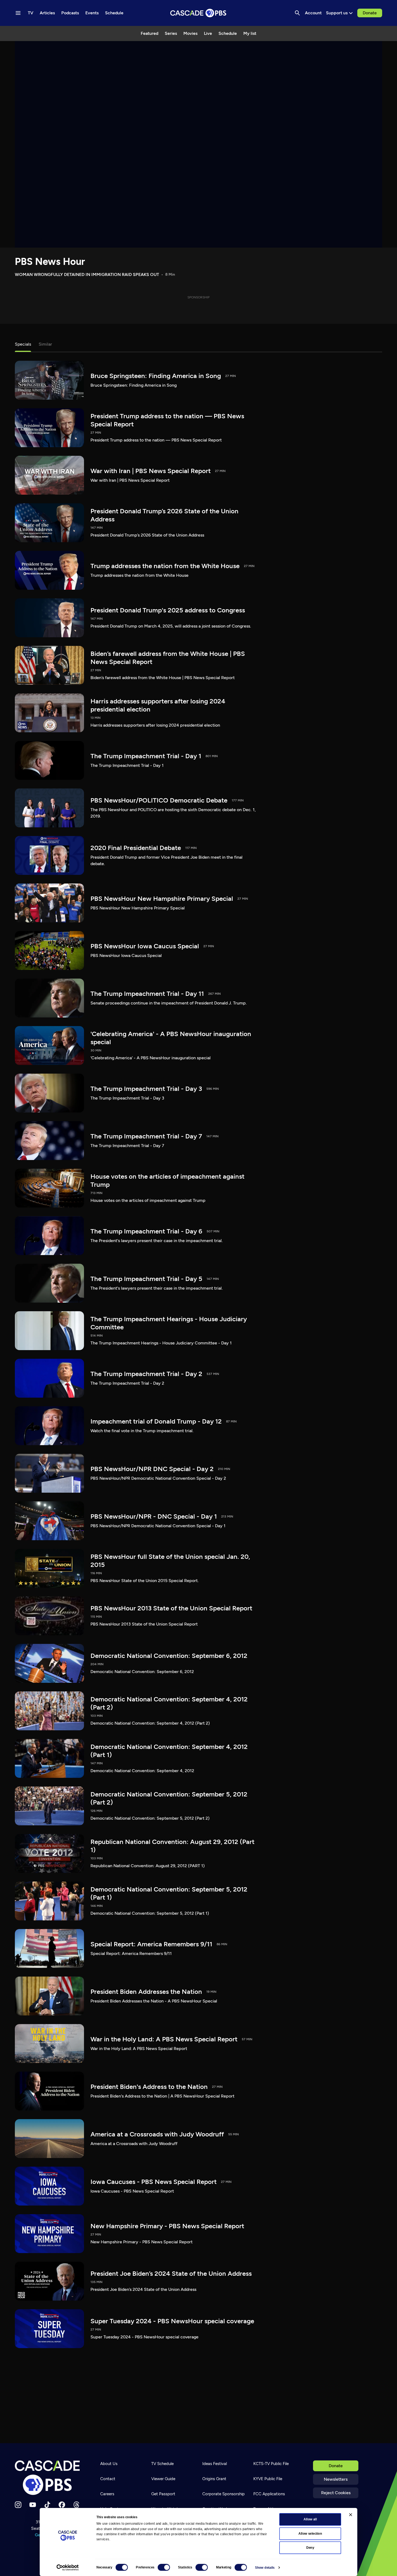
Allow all (310, 2519)
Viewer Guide (163, 2479)
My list (250, 33)
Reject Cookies (336, 2493)
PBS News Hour (50, 262)
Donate (370, 13)
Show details (265, 2568)
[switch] (164, 2567)
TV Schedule (162, 2464)
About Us (109, 2464)
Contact (108, 2479)
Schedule (228, 33)
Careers (107, 2494)
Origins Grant (214, 2479)
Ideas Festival (215, 2464)
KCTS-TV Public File (271, 2464)
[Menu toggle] (18, 13)
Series (171, 33)
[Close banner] (351, 2515)
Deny (310, 2548)
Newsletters (336, 2479)
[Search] (297, 13)
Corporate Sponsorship (223, 2494)
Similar (45, 344)
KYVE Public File (268, 2479)
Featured (149, 33)
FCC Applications (269, 2494)
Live (208, 33)
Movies (190, 33)
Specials (23, 344)
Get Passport (163, 2494)
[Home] (49, 2478)
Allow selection (310, 2534)
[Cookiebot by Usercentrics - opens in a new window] (68, 2568)
